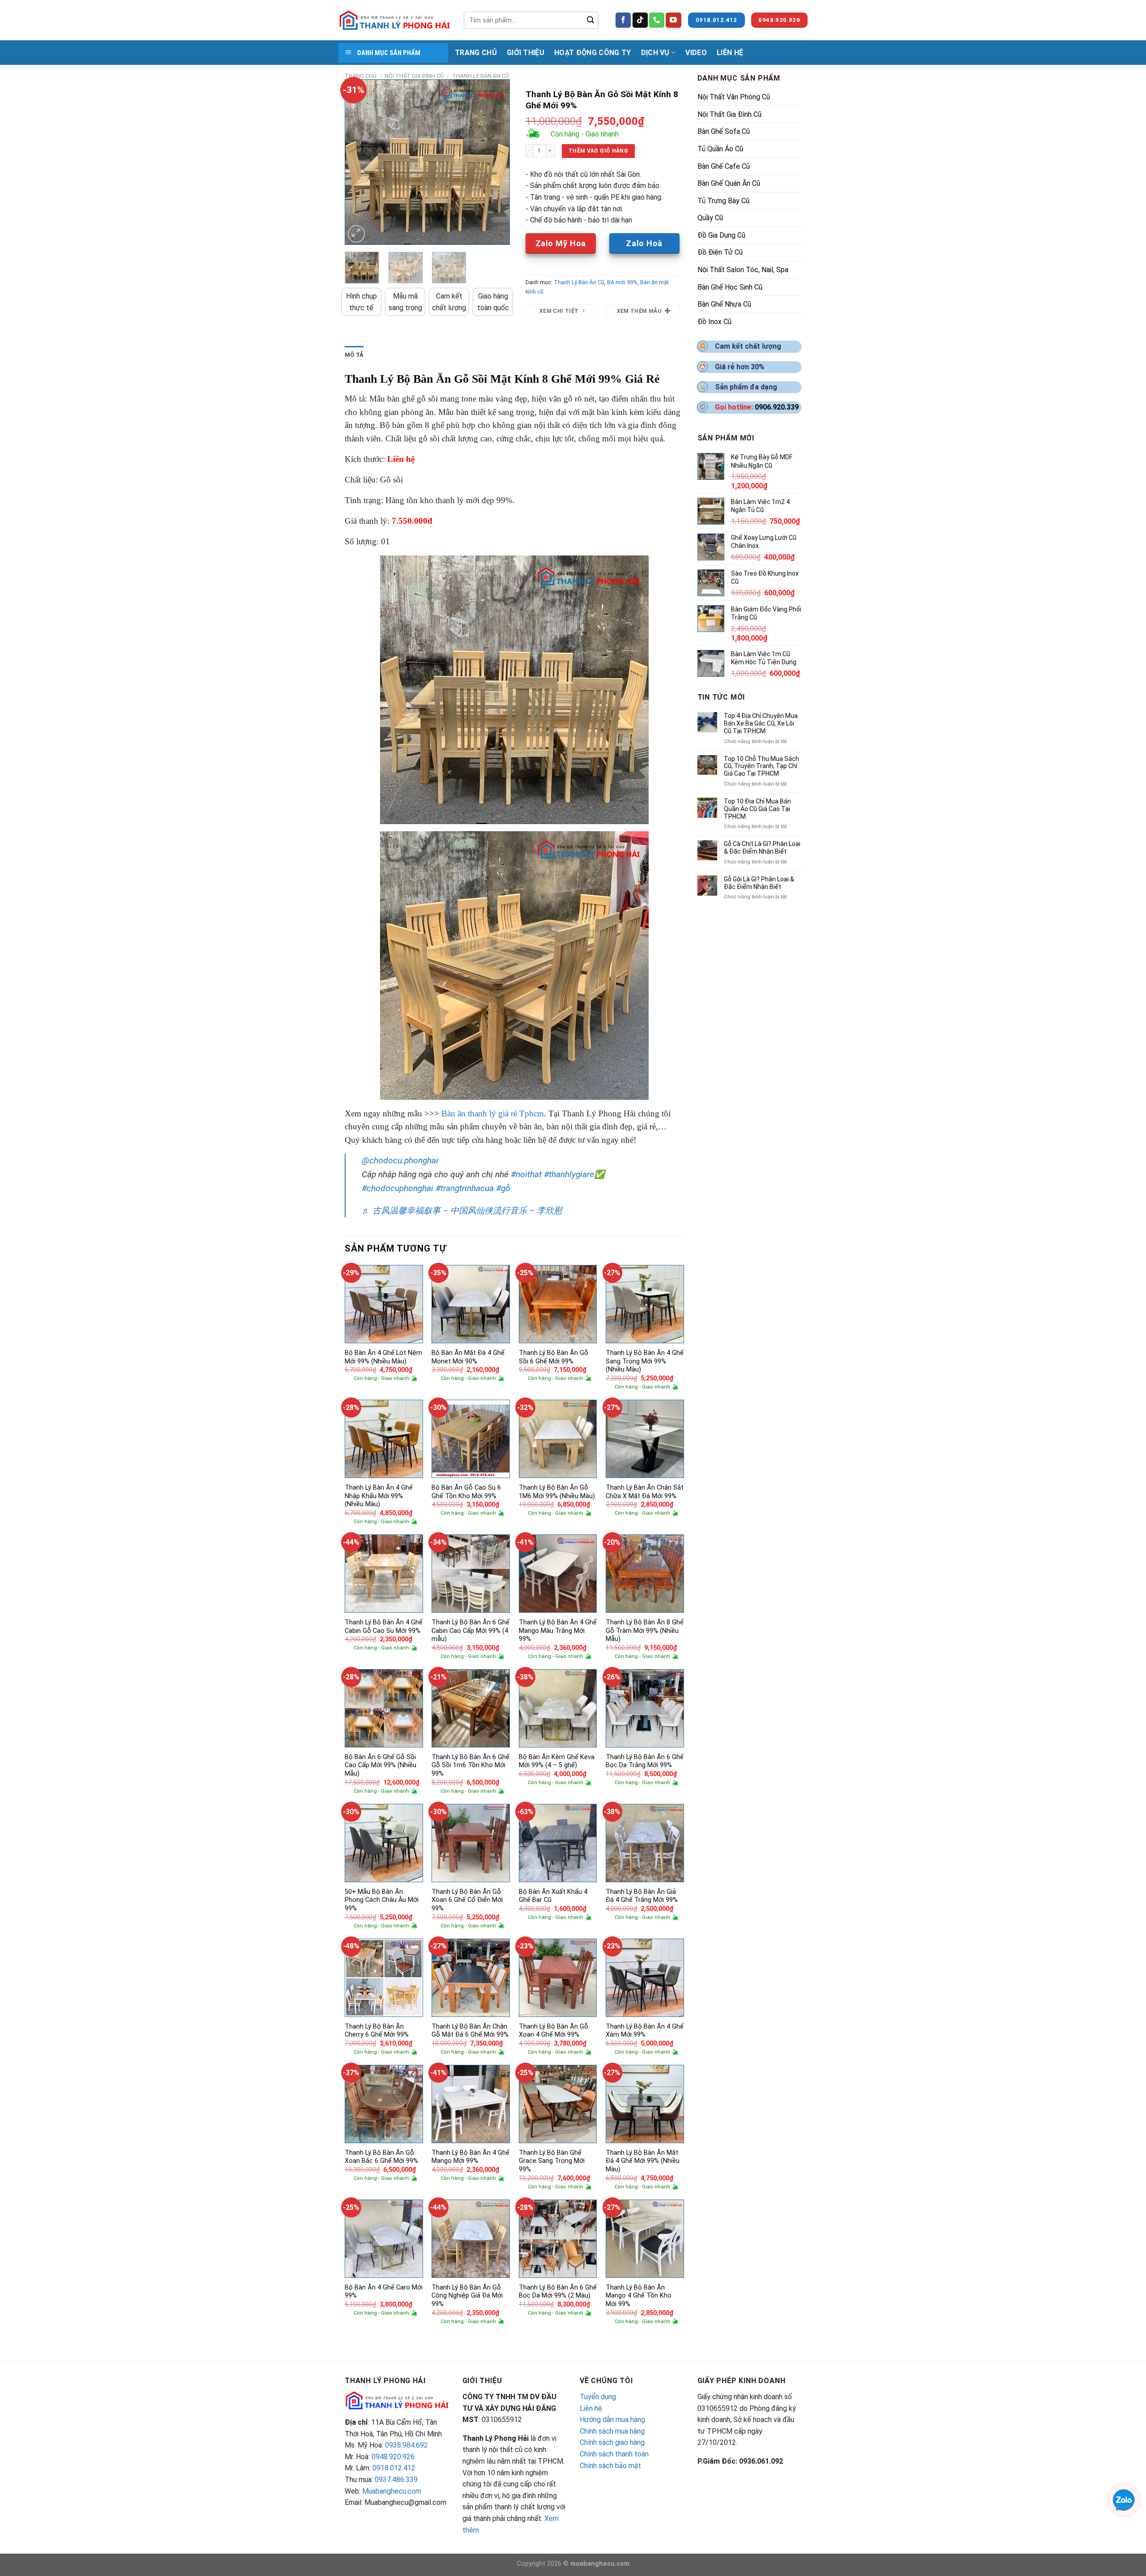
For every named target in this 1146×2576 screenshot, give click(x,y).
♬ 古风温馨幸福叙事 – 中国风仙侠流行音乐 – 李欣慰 (462, 1211)
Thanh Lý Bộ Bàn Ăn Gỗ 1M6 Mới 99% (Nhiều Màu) (557, 1492)
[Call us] (657, 20)
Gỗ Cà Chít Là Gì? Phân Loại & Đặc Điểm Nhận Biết (762, 848)
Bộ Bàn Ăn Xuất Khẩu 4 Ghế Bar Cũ (553, 1896)
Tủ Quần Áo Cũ (720, 149)
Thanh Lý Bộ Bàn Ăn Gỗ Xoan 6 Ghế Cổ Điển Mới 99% (467, 1900)
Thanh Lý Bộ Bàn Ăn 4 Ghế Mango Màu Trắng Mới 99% (558, 1631)
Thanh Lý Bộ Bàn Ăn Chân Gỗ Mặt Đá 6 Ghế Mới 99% (470, 2031)
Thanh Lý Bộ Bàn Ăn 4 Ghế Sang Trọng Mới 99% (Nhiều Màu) (645, 1361)
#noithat (526, 1174)
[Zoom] (357, 234)
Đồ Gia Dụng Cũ (721, 235)
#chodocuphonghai (398, 1188)
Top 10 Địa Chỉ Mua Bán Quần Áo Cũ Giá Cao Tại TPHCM (757, 809)
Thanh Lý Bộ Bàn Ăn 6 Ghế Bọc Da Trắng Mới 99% (645, 1761)
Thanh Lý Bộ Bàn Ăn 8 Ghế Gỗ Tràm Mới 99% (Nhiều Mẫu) (645, 1631)
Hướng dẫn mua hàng (612, 2420)
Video (696, 53)
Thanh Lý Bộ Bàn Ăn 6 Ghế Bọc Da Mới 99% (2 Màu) (558, 2292)
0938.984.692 (406, 2445)
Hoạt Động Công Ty (592, 53)
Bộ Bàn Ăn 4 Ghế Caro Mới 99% (384, 2292)
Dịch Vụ (655, 53)
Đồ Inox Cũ (714, 322)
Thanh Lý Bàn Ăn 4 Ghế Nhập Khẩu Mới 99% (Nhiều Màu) (379, 1496)
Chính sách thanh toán (614, 2454)
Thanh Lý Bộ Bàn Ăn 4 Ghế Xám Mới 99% (645, 2031)
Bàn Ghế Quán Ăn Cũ (729, 183)
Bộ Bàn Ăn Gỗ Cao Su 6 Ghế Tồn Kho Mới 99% (466, 1492)
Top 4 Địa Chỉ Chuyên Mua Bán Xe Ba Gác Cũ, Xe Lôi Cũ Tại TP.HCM (761, 723)
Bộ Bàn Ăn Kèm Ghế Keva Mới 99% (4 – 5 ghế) (557, 1761)
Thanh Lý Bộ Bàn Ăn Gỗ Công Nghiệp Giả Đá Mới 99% (467, 2296)
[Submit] (590, 20)
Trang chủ (361, 76)
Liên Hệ (730, 53)
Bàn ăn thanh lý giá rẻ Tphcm (493, 1113)
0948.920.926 (393, 2457)
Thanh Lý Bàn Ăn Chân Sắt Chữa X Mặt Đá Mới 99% (645, 1492)
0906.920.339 (777, 407)
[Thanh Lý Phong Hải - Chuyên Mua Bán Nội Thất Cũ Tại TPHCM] (394, 20)
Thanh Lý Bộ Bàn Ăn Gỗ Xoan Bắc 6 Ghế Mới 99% (381, 2157)
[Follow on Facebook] (623, 20)
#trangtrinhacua (465, 1188)
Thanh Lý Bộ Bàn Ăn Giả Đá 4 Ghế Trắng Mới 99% (642, 1896)
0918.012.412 (394, 2468)
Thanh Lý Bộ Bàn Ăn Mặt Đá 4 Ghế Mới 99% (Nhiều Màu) (643, 2161)
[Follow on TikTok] (640, 20)
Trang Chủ (476, 53)
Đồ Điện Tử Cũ (720, 252)
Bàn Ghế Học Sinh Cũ (730, 287)
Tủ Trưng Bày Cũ (723, 201)
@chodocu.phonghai (400, 1160)
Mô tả (354, 355)
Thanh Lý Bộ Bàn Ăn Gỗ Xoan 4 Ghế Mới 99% (554, 2031)
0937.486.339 (396, 2480)
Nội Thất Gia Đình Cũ (414, 76)
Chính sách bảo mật (610, 2466)
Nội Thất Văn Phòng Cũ (734, 97)
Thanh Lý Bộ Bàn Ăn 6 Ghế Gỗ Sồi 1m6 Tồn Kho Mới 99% (470, 1765)
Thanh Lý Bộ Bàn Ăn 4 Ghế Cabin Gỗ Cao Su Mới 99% (384, 1627)
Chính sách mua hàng (612, 2431)
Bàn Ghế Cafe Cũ (724, 166)
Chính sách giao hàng (612, 2442)
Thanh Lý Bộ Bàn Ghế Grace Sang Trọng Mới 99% (552, 2161)
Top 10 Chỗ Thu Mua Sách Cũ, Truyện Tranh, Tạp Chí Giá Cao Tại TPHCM (761, 766)
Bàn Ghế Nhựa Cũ (724, 304)
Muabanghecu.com (392, 2491)
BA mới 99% (622, 282)
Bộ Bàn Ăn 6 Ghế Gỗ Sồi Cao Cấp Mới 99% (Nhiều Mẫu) (381, 1765)
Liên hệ (591, 2408)
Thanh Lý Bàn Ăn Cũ (481, 76)
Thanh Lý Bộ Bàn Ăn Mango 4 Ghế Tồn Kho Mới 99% (639, 2296)
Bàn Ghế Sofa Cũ (724, 131)
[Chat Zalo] (1124, 2499)
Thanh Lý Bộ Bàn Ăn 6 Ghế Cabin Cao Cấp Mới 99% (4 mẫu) (470, 1631)
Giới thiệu (526, 53)
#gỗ (503, 1188)
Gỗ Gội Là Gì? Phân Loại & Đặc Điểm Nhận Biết (759, 883)
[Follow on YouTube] (673, 20)
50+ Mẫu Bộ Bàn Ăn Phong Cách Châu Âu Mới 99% (382, 1900)
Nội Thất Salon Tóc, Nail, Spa (743, 270)
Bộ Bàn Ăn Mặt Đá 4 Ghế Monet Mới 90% (468, 1357)
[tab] (354, 355)
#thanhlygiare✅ (574, 1174)
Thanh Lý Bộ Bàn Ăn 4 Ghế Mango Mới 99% (470, 2157)
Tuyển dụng (598, 2397)
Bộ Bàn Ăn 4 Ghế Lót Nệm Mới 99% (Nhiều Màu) (383, 1357)
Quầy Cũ (710, 218)
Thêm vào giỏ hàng (598, 151)
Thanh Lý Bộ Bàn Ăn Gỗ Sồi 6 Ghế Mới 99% (554, 1357)
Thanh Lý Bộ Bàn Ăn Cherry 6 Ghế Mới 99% (377, 2031)
